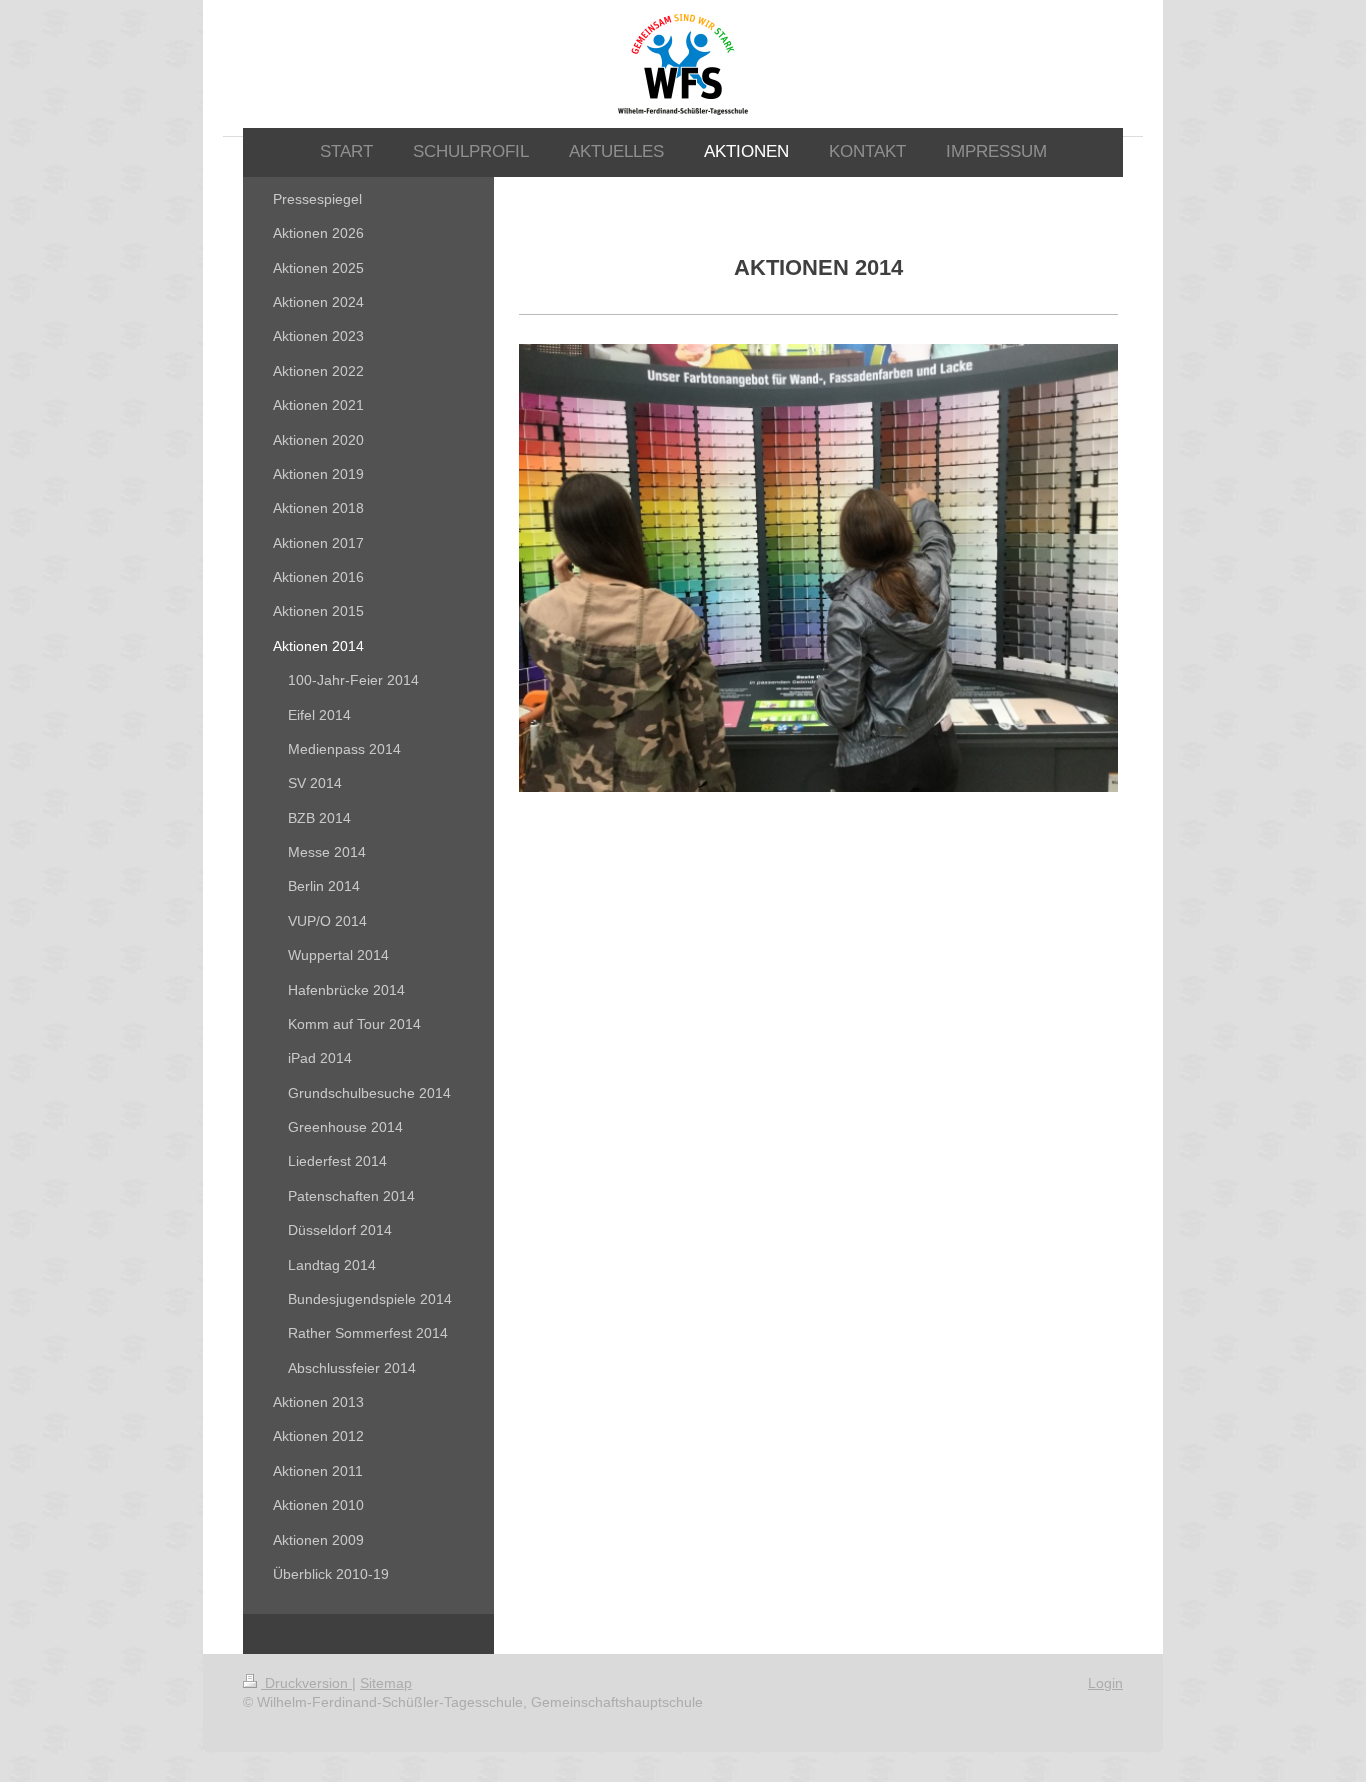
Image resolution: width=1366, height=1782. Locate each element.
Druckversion (306, 1683)
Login (1105, 1683)
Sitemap (386, 1683)
